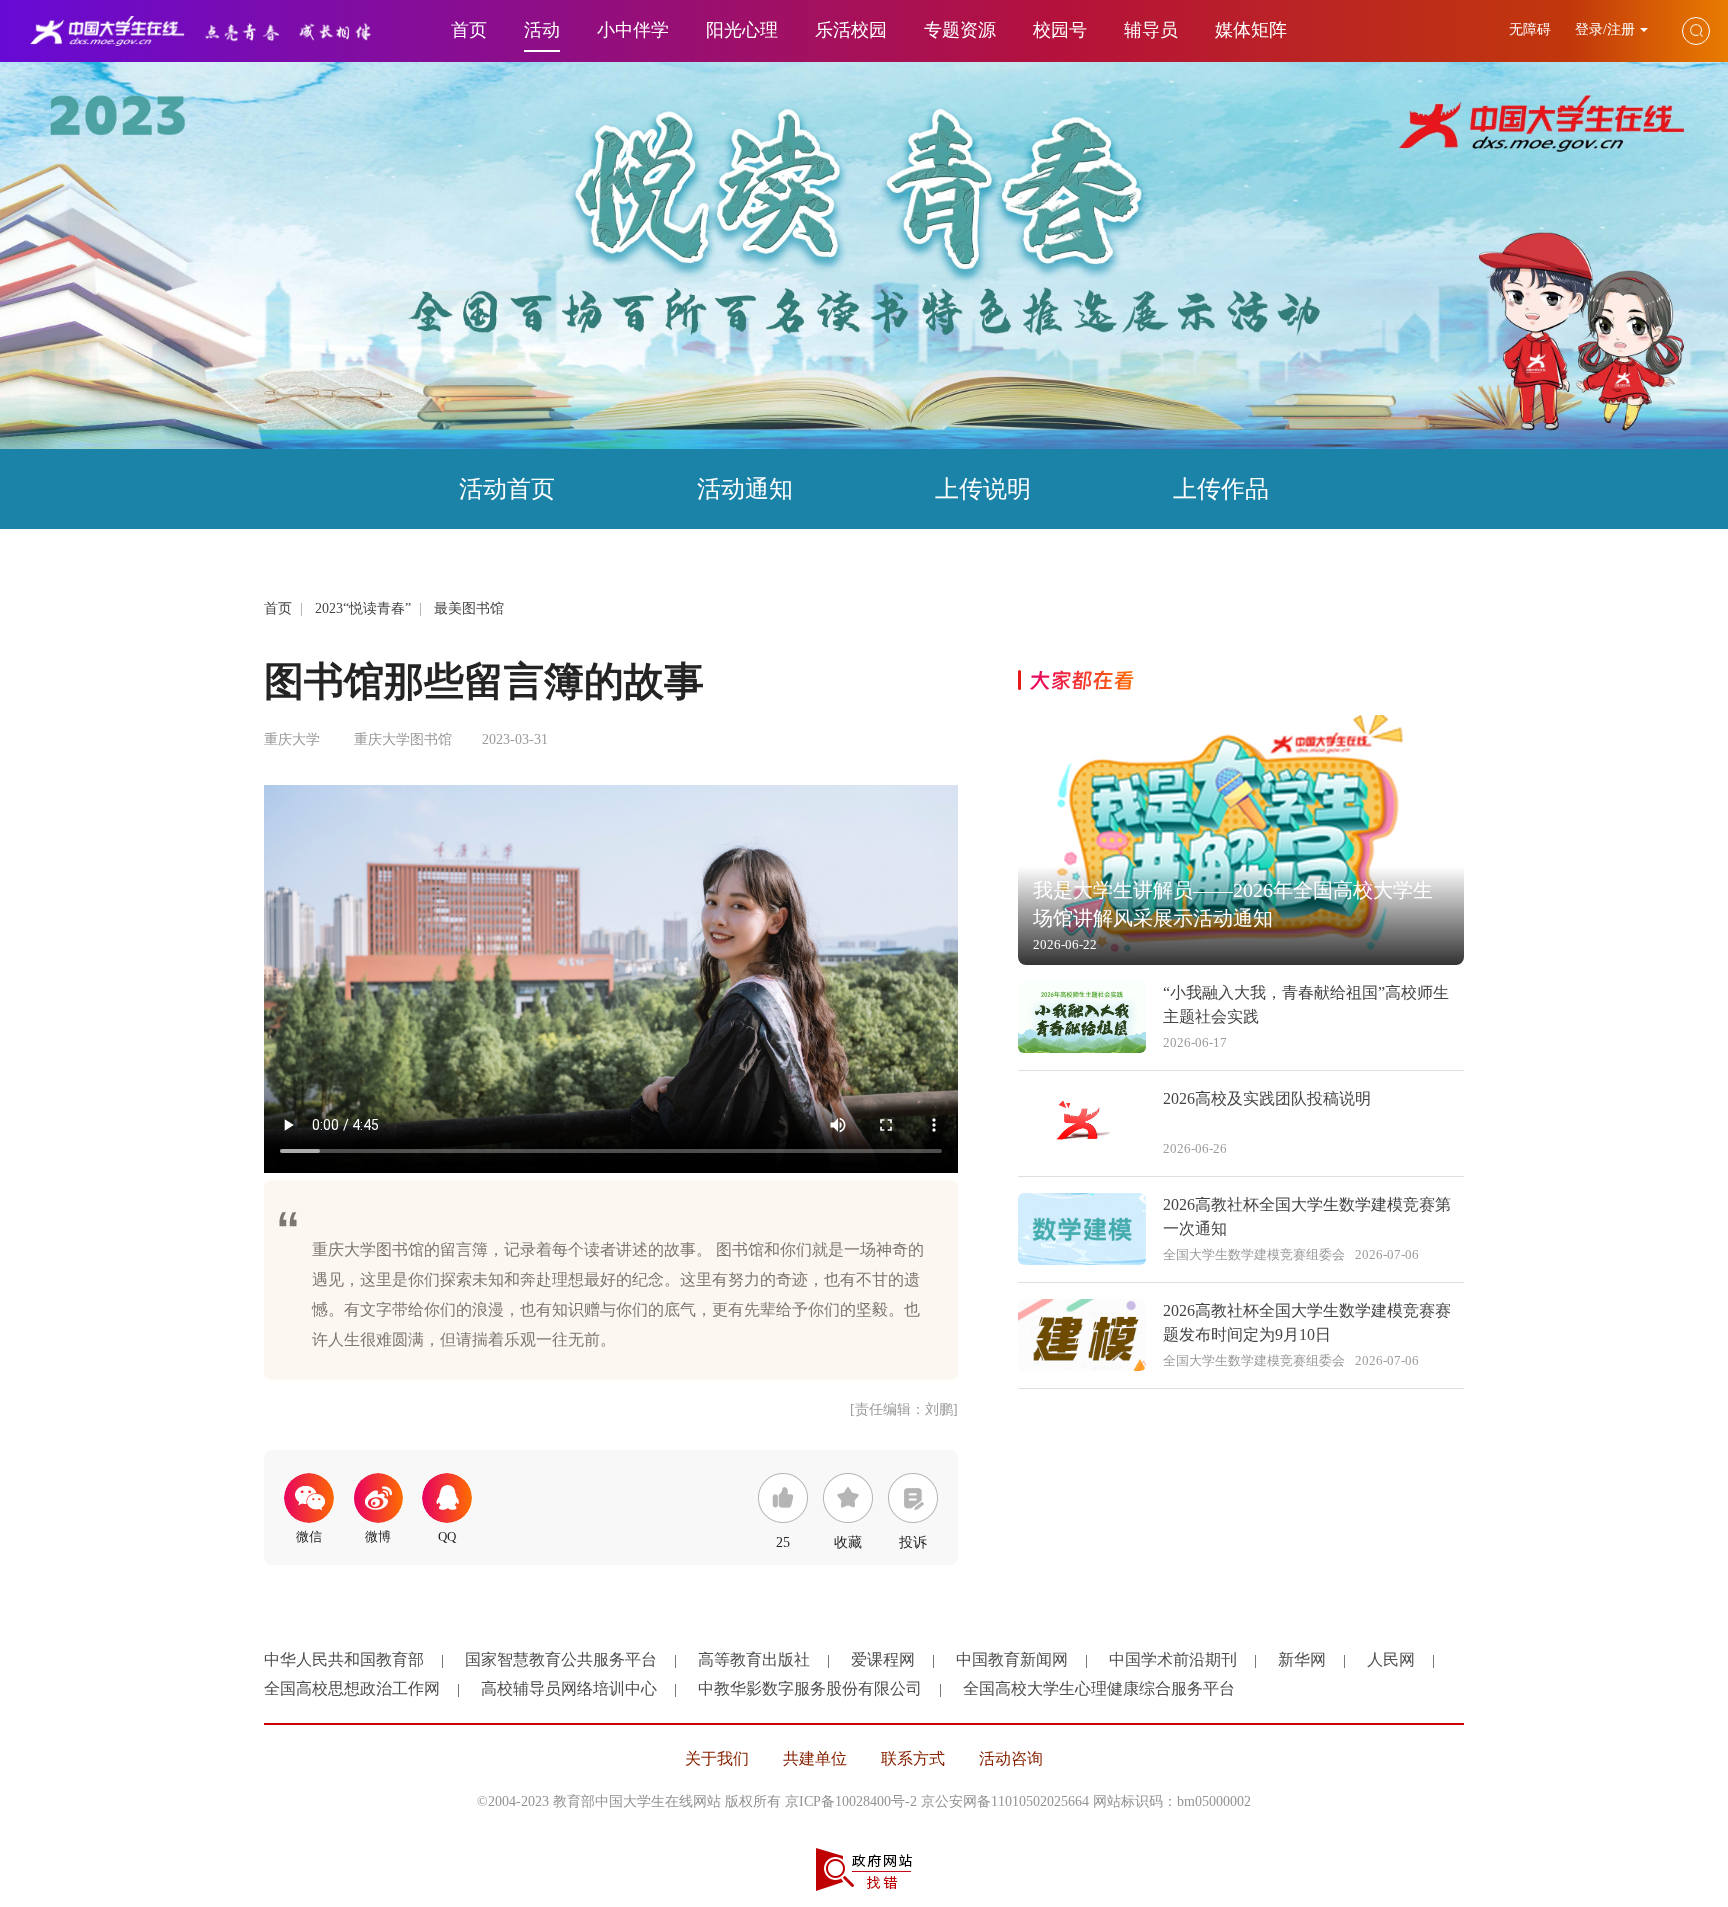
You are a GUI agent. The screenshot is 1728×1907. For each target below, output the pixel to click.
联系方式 (913, 1758)
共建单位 (815, 1758)
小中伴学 (633, 30)
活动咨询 (1011, 1758)
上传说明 (983, 489)
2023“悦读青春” (363, 608)
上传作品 (1221, 489)
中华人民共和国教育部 (344, 1659)
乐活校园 (851, 30)
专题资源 (960, 30)
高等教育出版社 (754, 1659)
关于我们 (717, 1758)
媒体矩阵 (1251, 30)
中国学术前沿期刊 (1173, 1659)
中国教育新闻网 (1012, 1659)
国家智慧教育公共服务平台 (561, 1659)
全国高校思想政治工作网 (352, 1688)
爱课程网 (883, 1659)
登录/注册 (1605, 29)
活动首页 (507, 489)
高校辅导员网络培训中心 (569, 1688)
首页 (469, 30)
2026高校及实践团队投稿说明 (1267, 1098)
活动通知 (745, 489)
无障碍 (1532, 29)
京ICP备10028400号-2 (851, 1801)
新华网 (1302, 1659)
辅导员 (1151, 30)
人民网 (1391, 1659)
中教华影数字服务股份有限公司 (810, 1688)
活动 (542, 30)
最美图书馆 (469, 608)
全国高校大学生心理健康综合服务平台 (1099, 1688)
